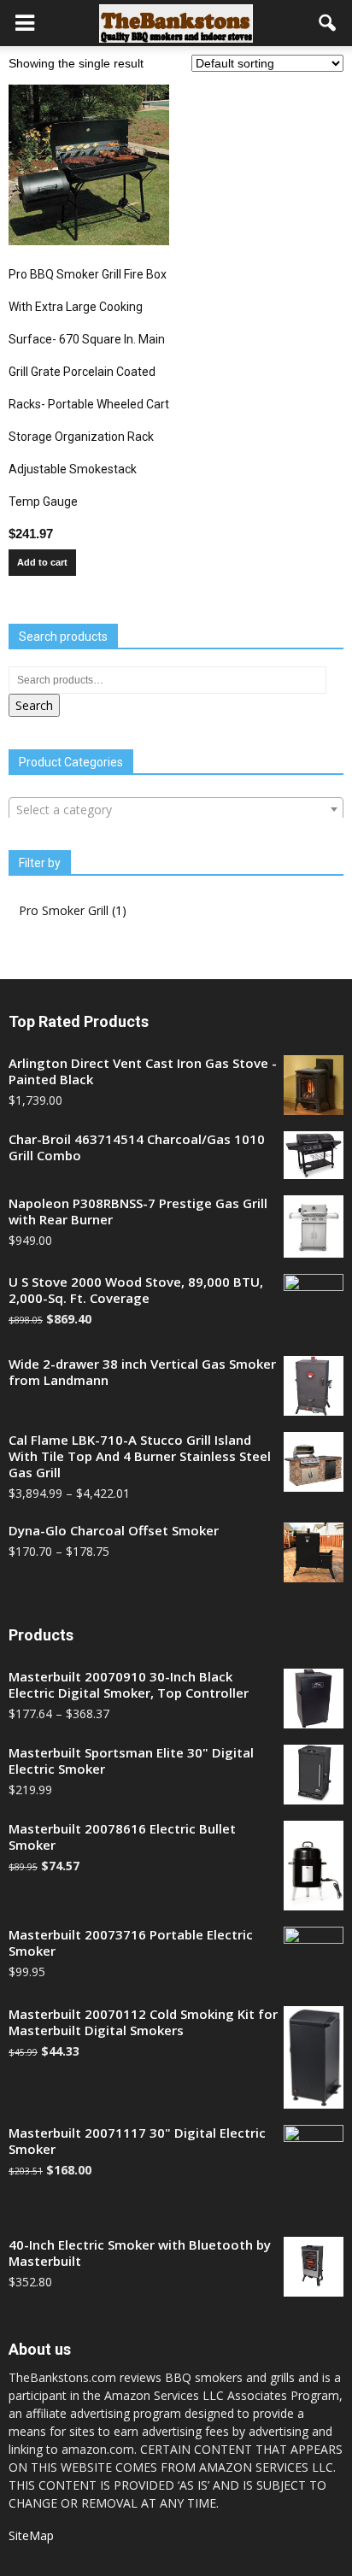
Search (34, 705)
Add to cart (42, 562)
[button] (328, 23)
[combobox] (176, 809)
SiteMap (31, 2535)
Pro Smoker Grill (64, 910)
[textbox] (176, 810)
